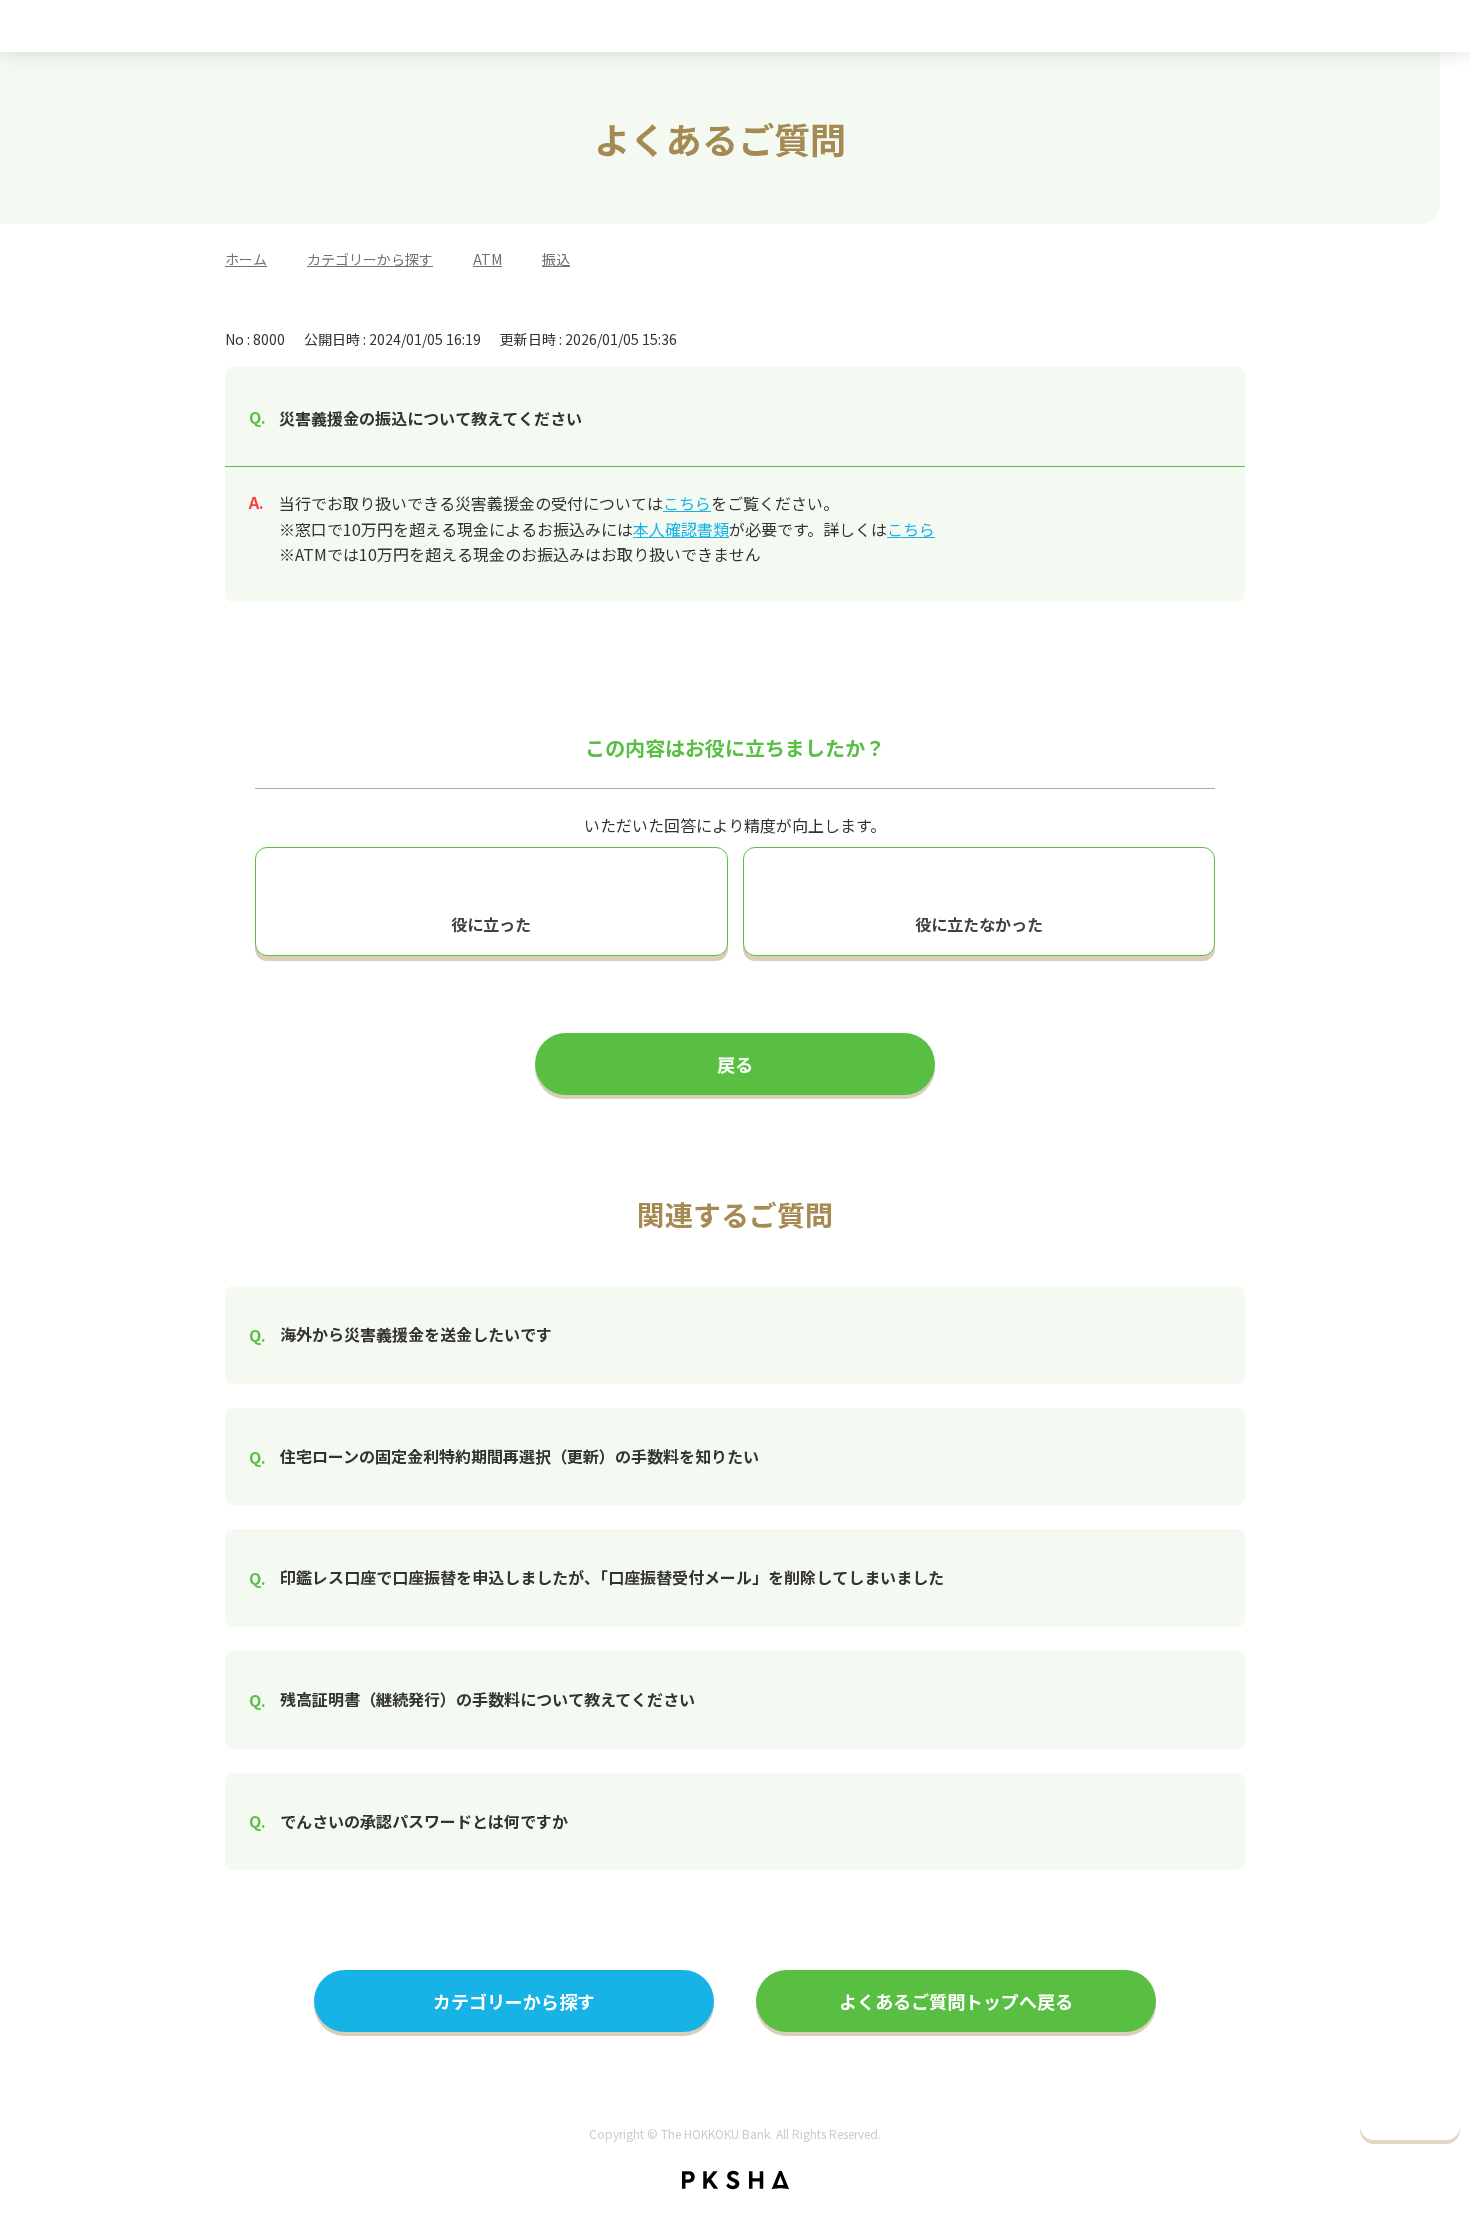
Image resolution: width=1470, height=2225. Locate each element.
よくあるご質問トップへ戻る (956, 2001)
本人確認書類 (681, 529)
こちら (687, 503)
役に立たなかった (979, 924)
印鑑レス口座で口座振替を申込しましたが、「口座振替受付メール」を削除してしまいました (612, 1577)
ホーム (246, 259)
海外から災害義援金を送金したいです (416, 1334)
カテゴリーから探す (370, 259)
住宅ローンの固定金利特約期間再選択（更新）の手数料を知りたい (519, 1456)
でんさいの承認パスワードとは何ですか (424, 1821)
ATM (487, 259)
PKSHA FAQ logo (735, 2180)
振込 (556, 259)
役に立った (491, 924)
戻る (735, 1064)
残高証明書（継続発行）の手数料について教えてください (487, 1699)
